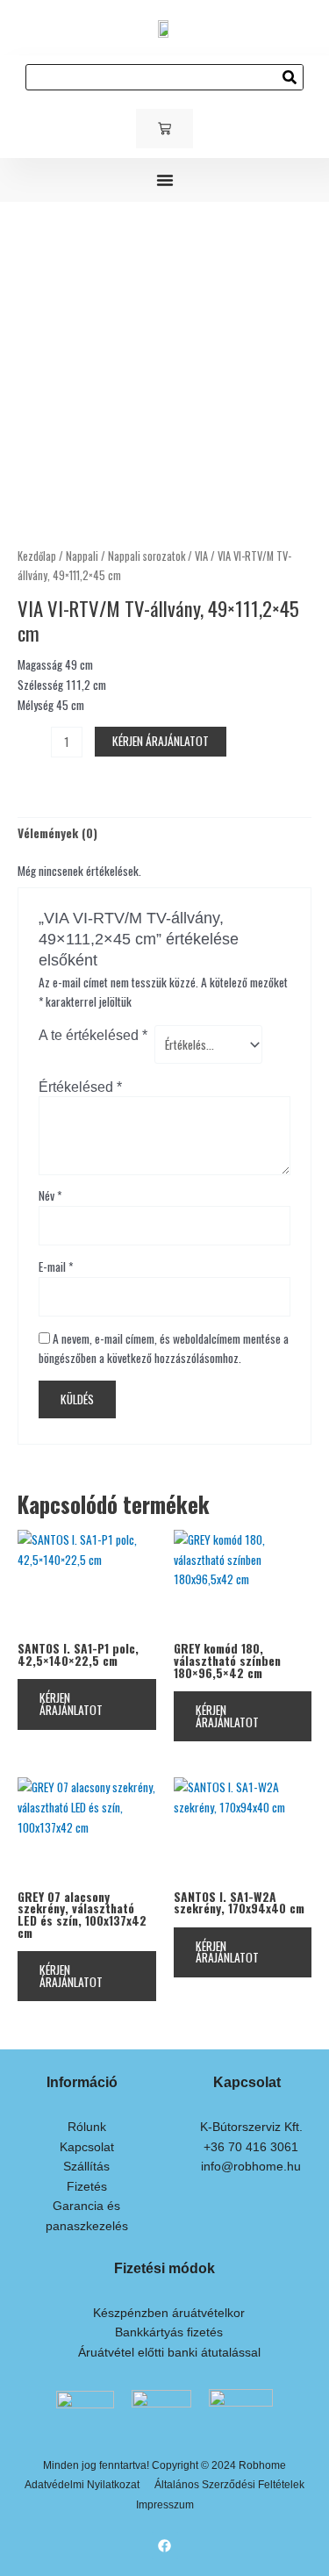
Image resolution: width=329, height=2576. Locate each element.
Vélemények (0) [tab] (57, 833)
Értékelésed (80, 1087)
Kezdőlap (37, 556)
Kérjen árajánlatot (161, 741)
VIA (201, 556)
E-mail (56, 1266)
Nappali (82, 556)
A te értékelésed (93, 1035)
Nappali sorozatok (147, 556)
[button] (165, 180)
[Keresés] (290, 77)
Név (50, 1195)
